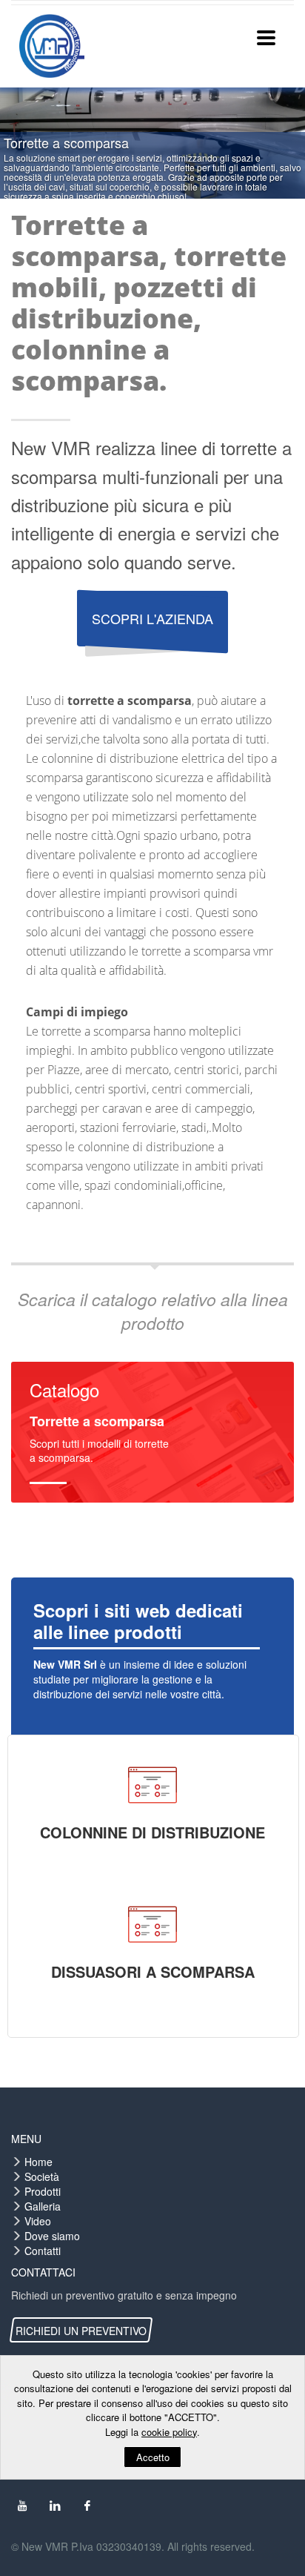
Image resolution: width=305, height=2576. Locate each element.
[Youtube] (22, 2506)
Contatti (43, 2251)
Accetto (153, 2457)
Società (42, 2176)
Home (38, 2162)
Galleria (43, 2206)
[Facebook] (87, 2506)
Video (38, 2221)
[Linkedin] (55, 2506)
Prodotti (43, 2191)
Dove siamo (52, 2236)
